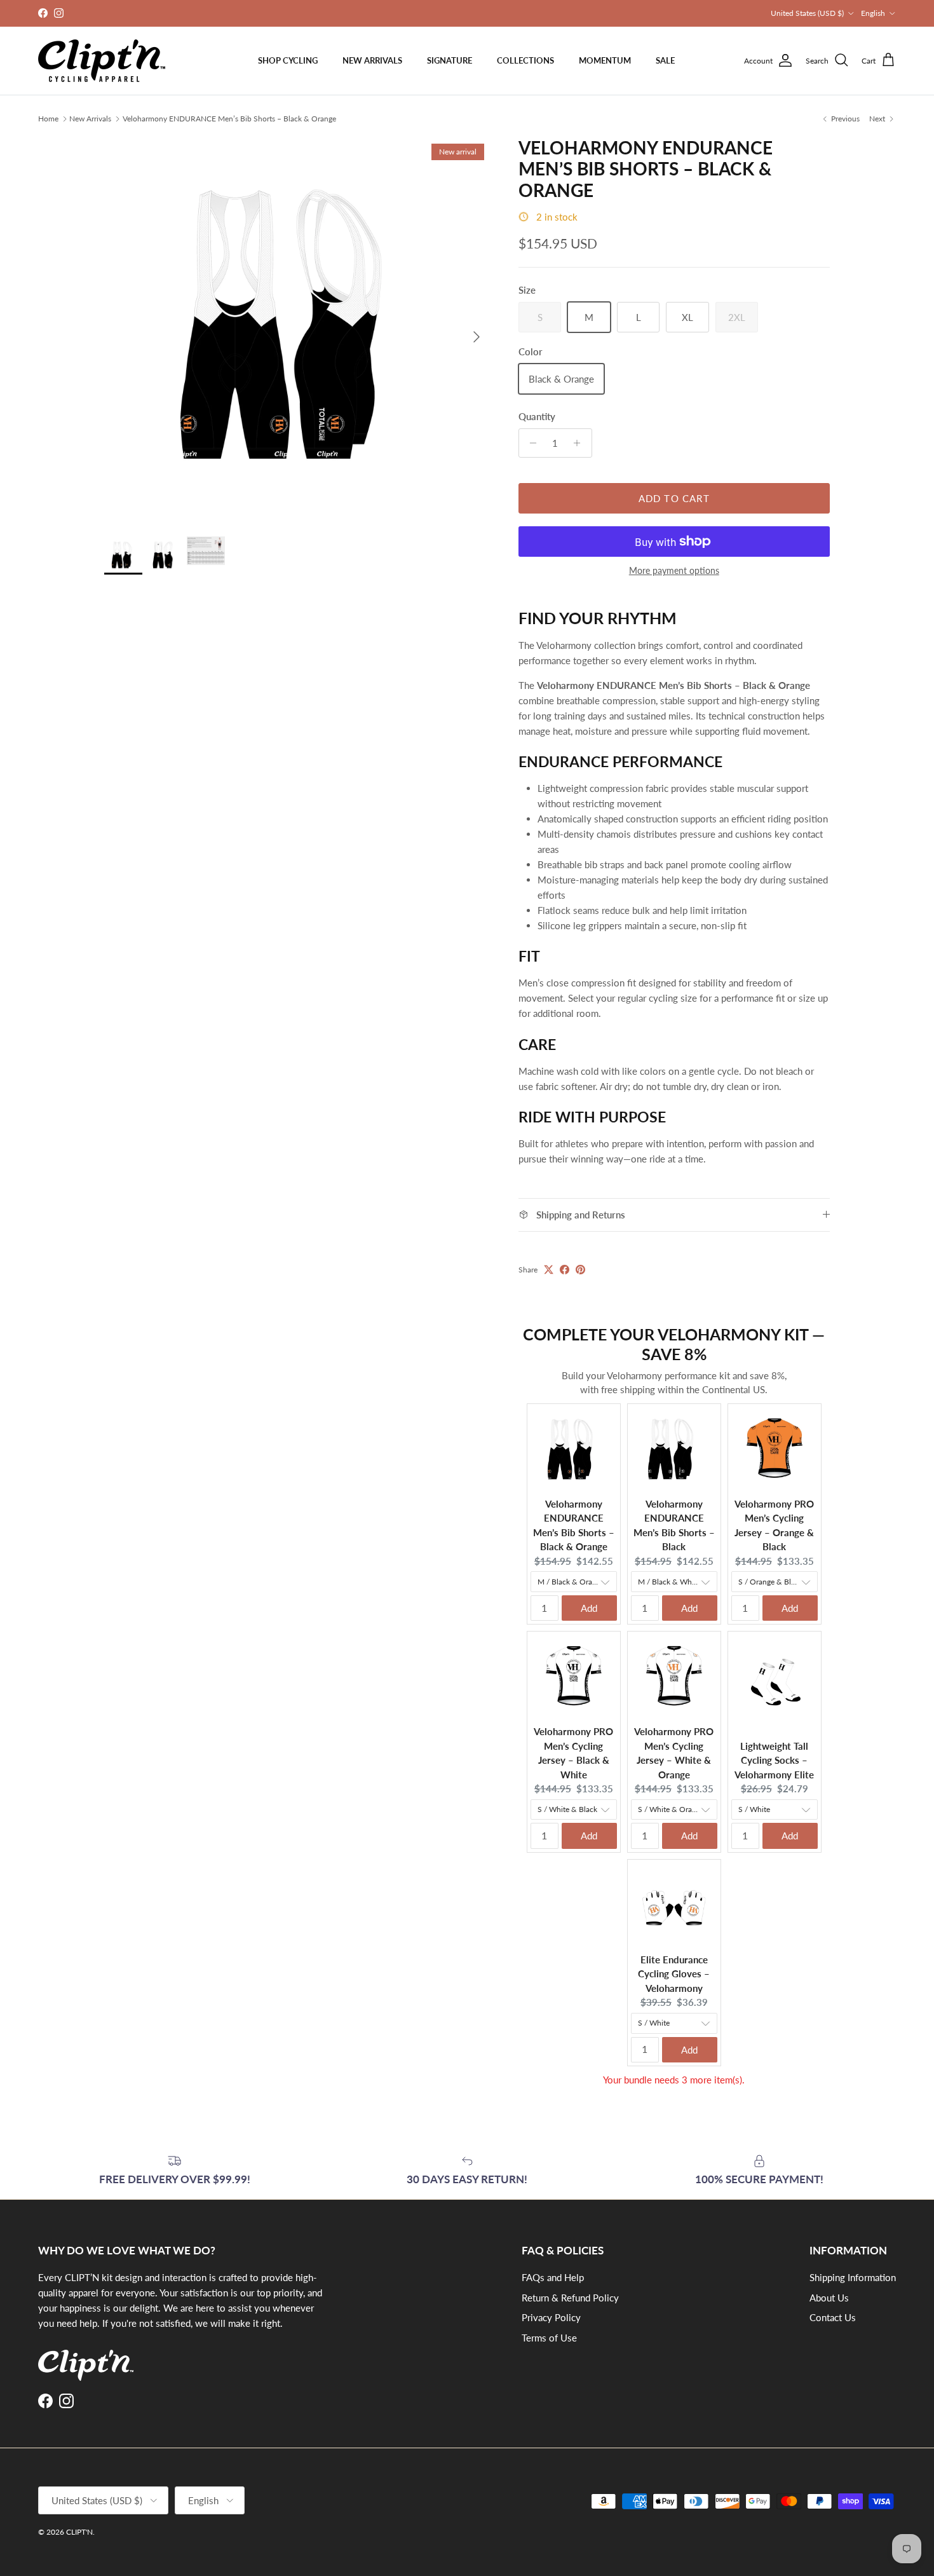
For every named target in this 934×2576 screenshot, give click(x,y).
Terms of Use (549, 2338)
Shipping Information (853, 2277)
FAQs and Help (553, 2277)
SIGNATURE (450, 60)
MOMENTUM (605, 60)
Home (48, 119)
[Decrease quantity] (530, 443)
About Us (829, 2298)
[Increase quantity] (580, 443)
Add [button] (589, 1608)
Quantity (537, 416)
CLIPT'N (79, 2532)
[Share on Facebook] (565, 1270)
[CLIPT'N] (102, 61)
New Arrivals (90, 119)
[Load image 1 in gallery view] (297, 331)
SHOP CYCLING (288, 60)
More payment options (674, 571)
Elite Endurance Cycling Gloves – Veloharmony (674, 1974)
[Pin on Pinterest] (580, 1270)
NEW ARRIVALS (372, 60)
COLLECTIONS (525, 60)
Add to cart (674, 498)
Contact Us (833, 2317)
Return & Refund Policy (570, 2298)
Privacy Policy (551, 2317)
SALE (665, 60)
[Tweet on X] (549, 1270)
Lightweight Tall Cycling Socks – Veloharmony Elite (774, 1760)
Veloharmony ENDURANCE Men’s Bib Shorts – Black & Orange (229, 119)
